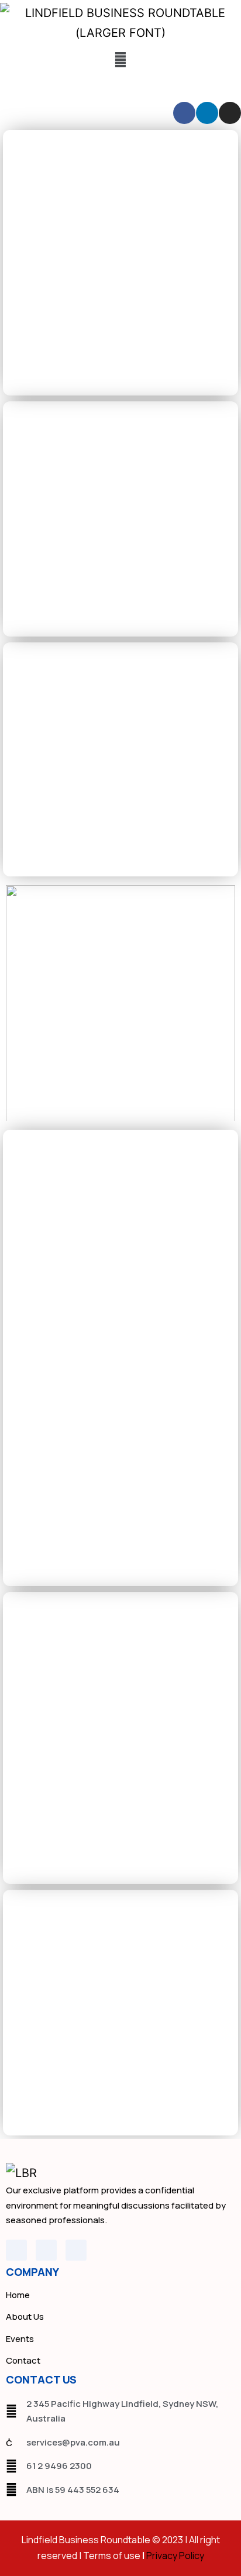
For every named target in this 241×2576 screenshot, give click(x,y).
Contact (23, 2360)
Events (20, 2339)
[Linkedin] (207, 113)
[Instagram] (230, 113)
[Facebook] (184, 113)
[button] (120, 59)
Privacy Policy (175, 2556)
